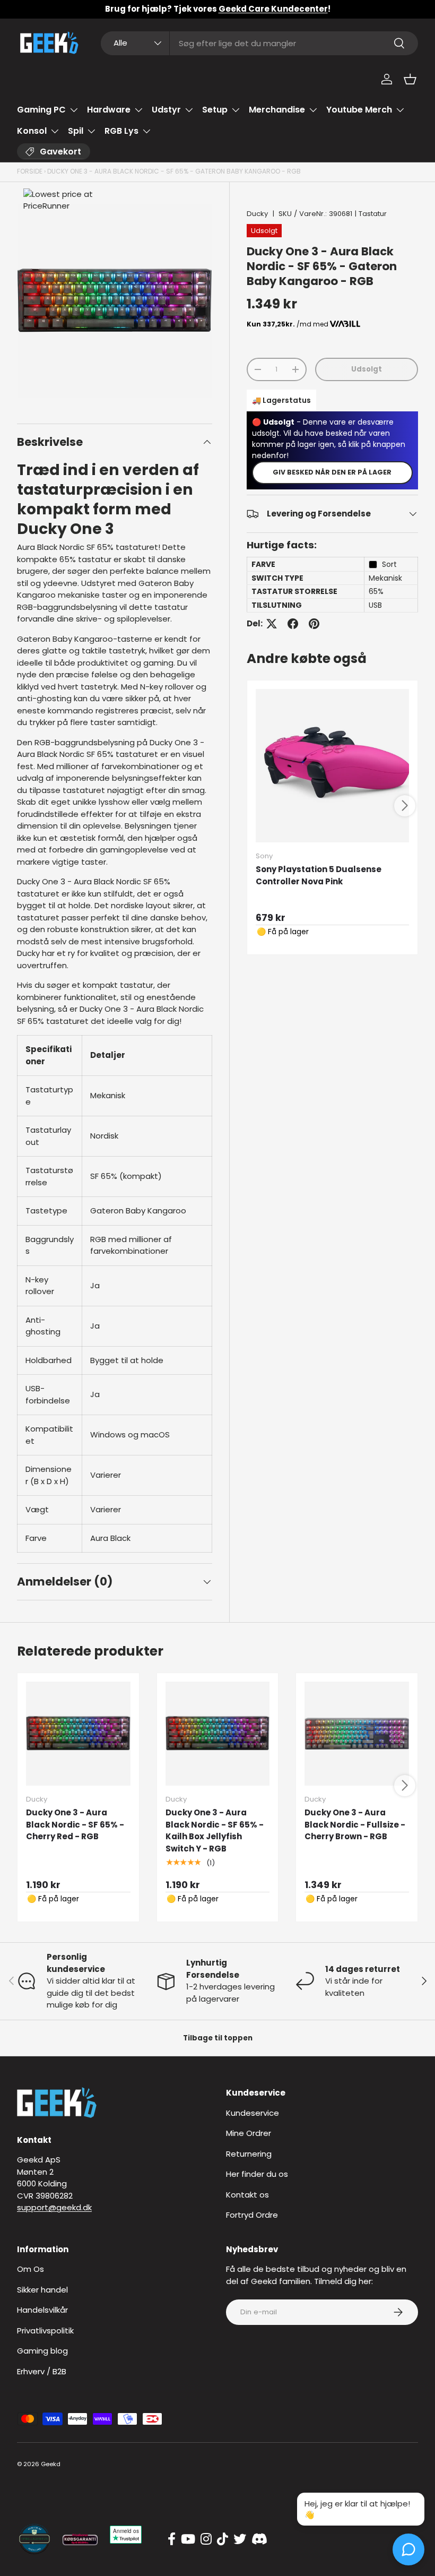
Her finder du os (257, 2174)
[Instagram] (206, 2539)
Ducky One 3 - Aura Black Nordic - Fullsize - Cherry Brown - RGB (355, 1824)
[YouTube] (188, 2539)
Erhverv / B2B (42, 2371)
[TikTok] (223, 2539)
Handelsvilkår (42, 2310)
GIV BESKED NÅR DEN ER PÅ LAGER (332, 472)
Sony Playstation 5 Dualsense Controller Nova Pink (319, 875)
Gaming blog (42, 2351)
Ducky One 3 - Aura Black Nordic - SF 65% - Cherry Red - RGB (75, 1824)
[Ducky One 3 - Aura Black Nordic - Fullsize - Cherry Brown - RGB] (357, 1734)
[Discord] (259, 2539)
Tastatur (373, 214)
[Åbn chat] (408, 2549)
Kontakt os (247, 2195)
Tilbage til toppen (218, 2038)
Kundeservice (253, 2113)
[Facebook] (172, 2539)
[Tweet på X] (272, 624)
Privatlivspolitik (45, 2331)
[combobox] (259, 43)
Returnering (249, 2154)
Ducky (257, 214)
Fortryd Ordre (252, 2215)
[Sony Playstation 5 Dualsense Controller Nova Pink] (332, 766)
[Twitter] (240, 2539)
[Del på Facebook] (293, 624)
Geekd (51, 2464)
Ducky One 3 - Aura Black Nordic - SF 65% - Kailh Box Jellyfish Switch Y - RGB (215, 1830)
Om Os (31, 2269)
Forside (30, 171)
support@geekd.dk (54, 2207)
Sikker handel (42, 2290)
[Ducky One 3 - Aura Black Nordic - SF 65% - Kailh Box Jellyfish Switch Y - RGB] (218, 1734)
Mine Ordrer (249, 2133)
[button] (410, 79)
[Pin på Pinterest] (314, 624)
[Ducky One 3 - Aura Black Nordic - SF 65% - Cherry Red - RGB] (78, 1734)
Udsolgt (367, 369)
